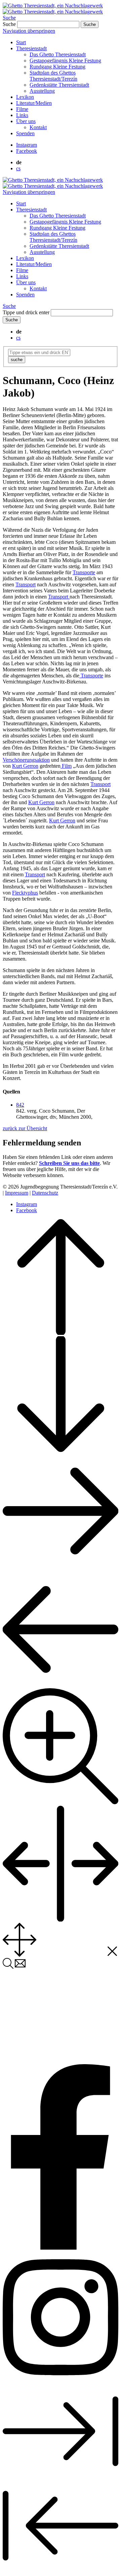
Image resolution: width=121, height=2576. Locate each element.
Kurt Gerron (25, 766)
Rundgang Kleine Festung (57, 67)
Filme (22, 109)
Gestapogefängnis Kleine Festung (65, 61)
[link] (27, 145)
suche (17, 360)
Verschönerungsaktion (26, 760)
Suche (9, 18)
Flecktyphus (25, 893)
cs (18, 168)
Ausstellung (42, 91)
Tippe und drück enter (26, 312)
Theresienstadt (31, 48)
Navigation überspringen (29, 31)
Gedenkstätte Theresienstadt (59, 85)
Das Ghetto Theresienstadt (58, 54)
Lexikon (25, 97)
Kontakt (38, 127)
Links (22, 115)
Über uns (26, 121)
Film (66, 766)
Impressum (17, 1193)
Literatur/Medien (34, 103)
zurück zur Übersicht (25, 1128)
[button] (20, 1105)
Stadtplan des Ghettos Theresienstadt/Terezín (53, 76)
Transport (26, 584)
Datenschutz (45, 1193)
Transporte (84, 572)
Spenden (25, 133)
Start (21, 42)
